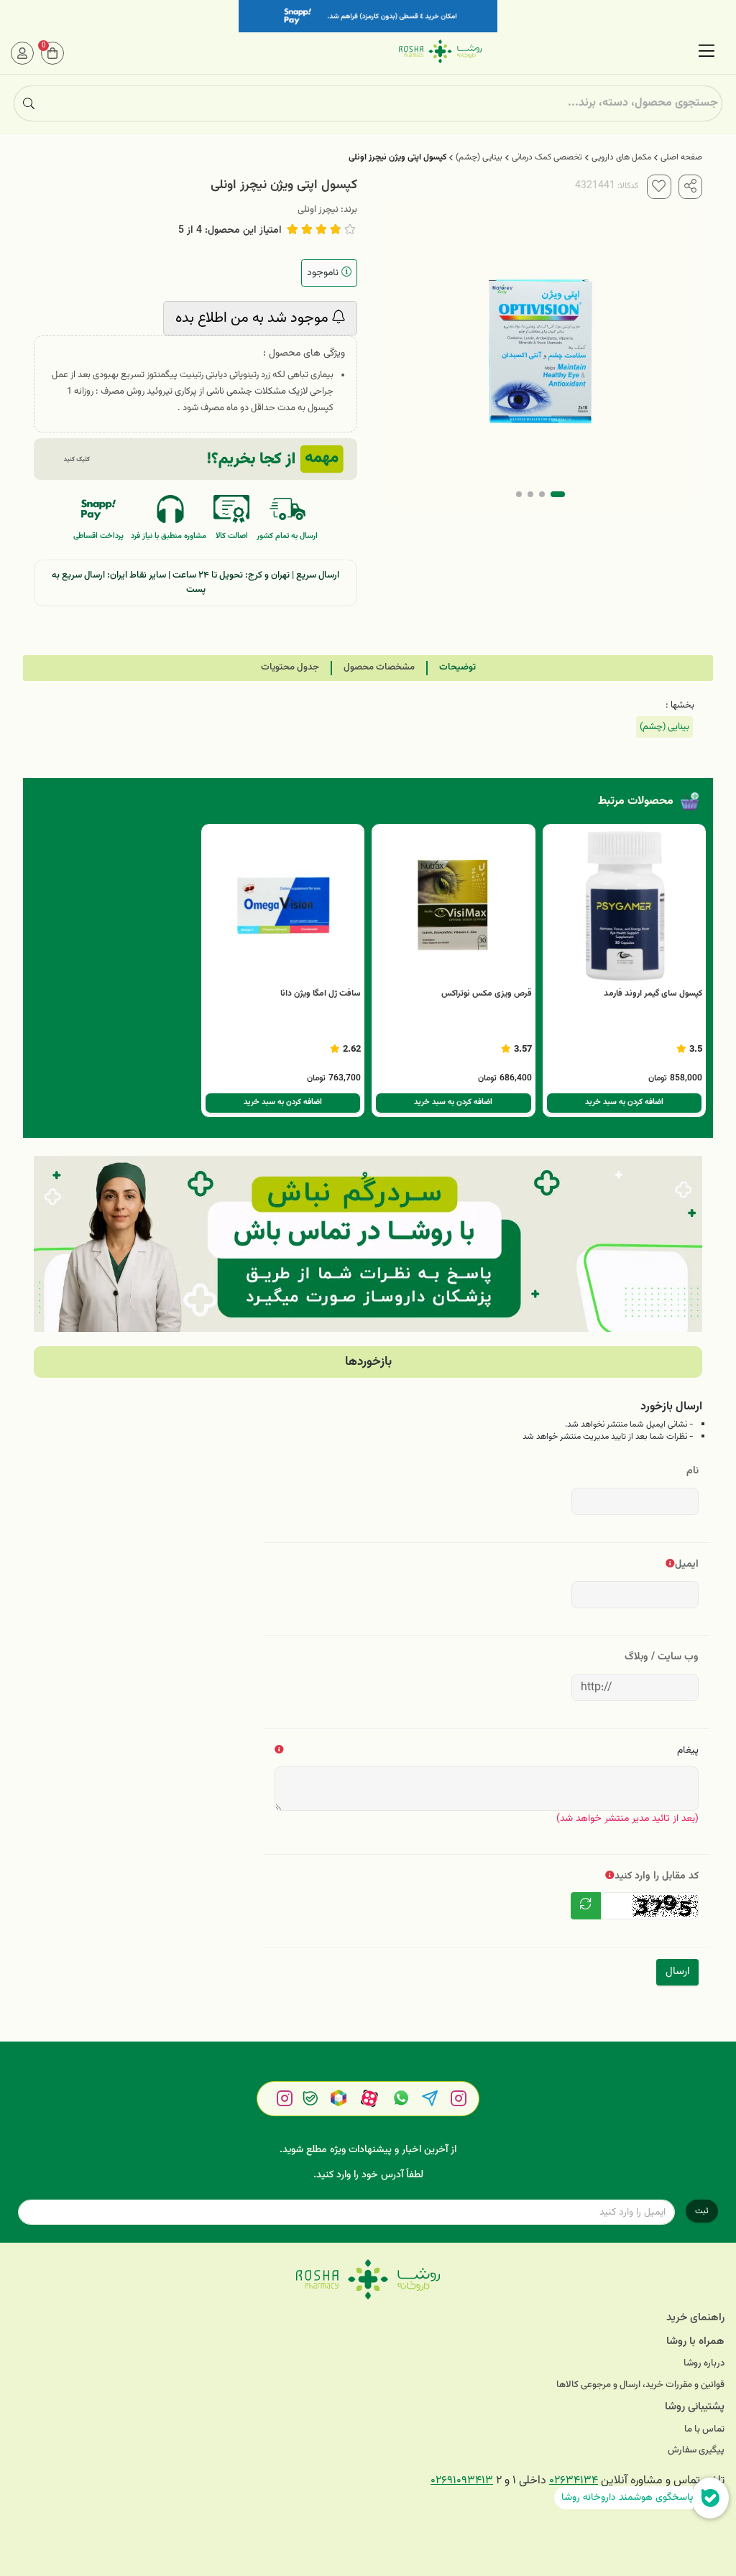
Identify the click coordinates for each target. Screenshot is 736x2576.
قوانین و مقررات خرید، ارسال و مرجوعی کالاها (640, 2385)
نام (693, 1471)
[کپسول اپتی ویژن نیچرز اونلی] (368, 2279)
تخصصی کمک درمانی (547, 157)
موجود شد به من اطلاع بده (254, 318)
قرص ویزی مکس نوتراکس (487, 993)
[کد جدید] (586, 1906)
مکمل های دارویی (621, 157)
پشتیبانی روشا (695, 2407)
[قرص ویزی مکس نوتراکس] (454, 906)
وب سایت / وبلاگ (662, 1657)
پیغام (688, 1750)
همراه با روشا (695, 2341)
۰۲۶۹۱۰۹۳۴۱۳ (462, 2481)
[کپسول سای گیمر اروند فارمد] (625, 906)
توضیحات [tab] (457, 667)
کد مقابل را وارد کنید (657, 1876)
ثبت (702, 2211)
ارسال (677, 1972)
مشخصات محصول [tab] (379, 667)
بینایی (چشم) (479, 157)
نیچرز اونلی (318, 210)
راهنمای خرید (695, 2318)
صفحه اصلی (681, 157)
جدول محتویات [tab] (290, 667)
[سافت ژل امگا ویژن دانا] (283, 906)
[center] (29, 103)
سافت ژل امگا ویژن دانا (321, 993)
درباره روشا (704, 2364)
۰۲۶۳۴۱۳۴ (574, 2481)
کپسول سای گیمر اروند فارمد (653, 993)
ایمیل (687, 1564)
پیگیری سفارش (696, 2451)
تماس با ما (704, 2430)
